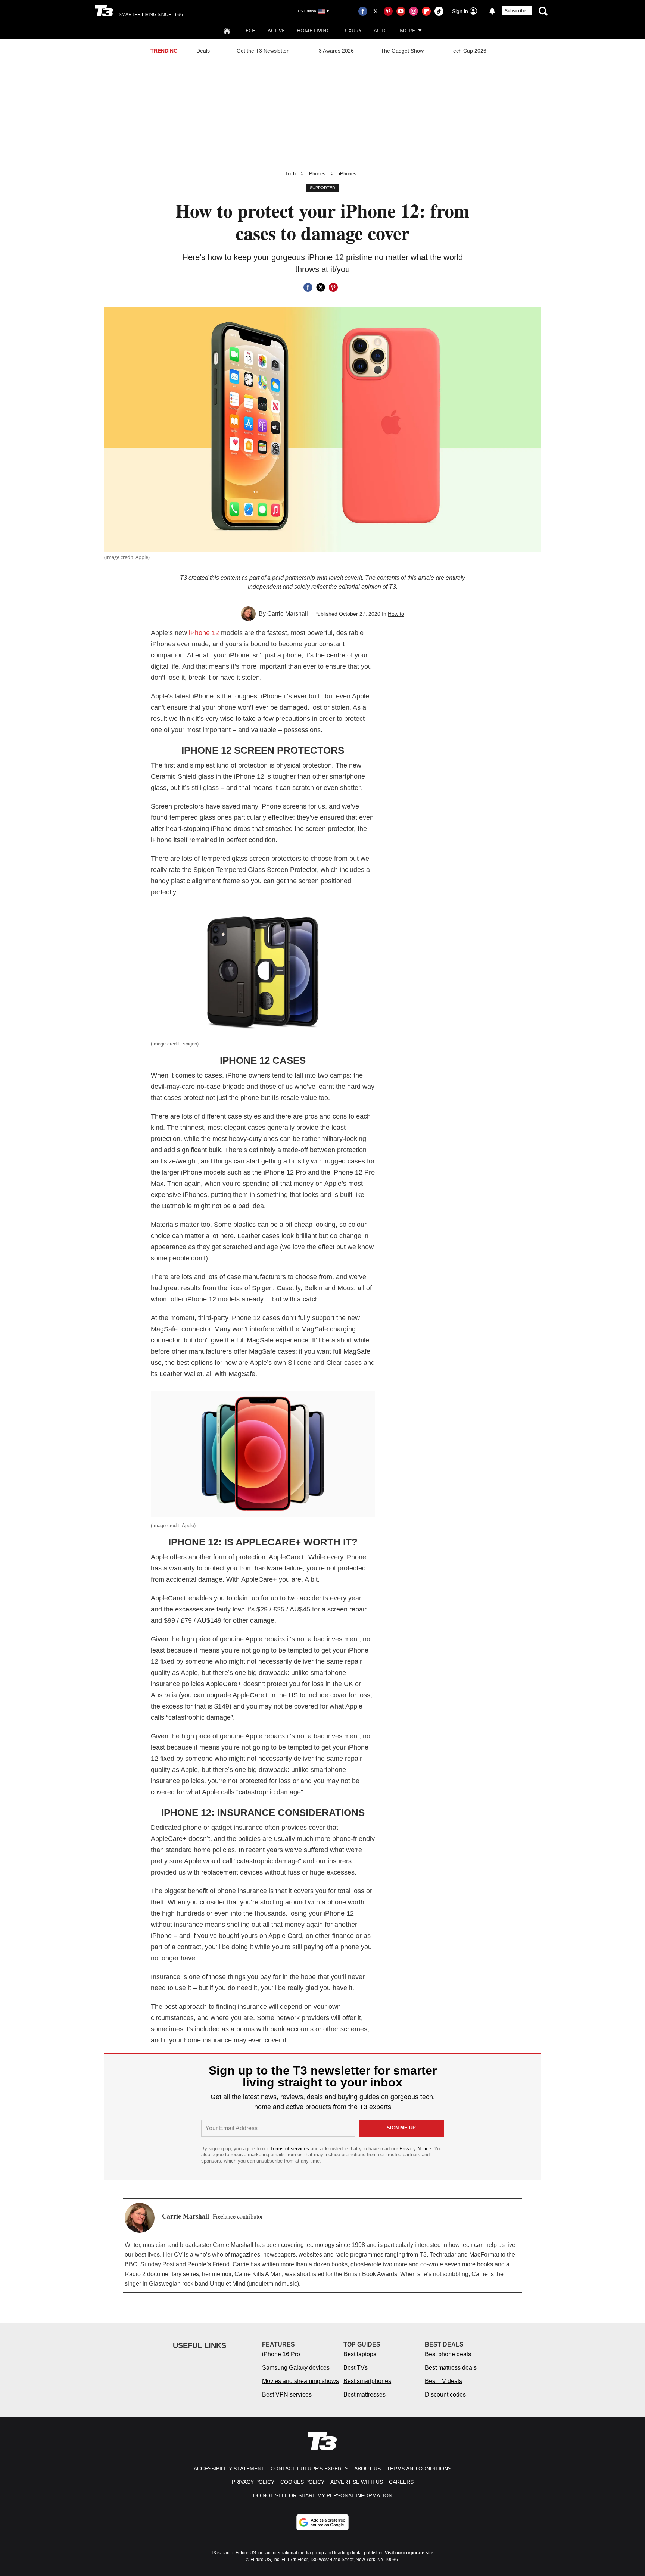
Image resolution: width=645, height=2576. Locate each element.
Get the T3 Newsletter (263, 51)
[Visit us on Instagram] (414, 11)
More (407, 30)
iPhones (348, 174)
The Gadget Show (402, 51)
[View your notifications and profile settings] (492, 11)
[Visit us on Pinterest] (388, 11)
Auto (381, 30)
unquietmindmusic (273, 2284)
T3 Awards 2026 (335, 51)
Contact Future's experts (309, 2469)
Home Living (314, 30)
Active (276, 30)
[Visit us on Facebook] (363, 11)
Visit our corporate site (409, 2553)
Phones (317, 174)
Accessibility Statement (229, 2469)
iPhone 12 (204, 633)
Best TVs (356, 2368)
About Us (367, 2469)
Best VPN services (287, 2394)
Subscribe (515, 11)
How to (396, 614)
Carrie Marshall (288, 614)
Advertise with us (357, 2482)
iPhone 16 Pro (281, 2354)
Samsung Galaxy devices (296, 2368)
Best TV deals (443, 2381)
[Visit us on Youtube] (401, 11)
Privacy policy (253, 2482)
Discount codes (445, 2394)
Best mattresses (364, 2394)
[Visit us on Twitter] (376, 11)
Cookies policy (302, 2482)
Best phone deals (448, 2354)
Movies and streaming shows (300, 2381)
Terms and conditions (419, 2469)
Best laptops (360, 2354)
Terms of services (290, 2149)
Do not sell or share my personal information (323, 2495)
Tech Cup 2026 (468, 51)
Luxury (352, 30)
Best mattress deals (451, 2368)
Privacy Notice (415, 2149)
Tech (249, 30)
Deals (203, 51)
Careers (401, 2482)
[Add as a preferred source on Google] (322, 2522)
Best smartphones (367, 2381)
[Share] (308, 287)
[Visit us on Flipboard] (426, 11)
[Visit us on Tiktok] (439, 11)
